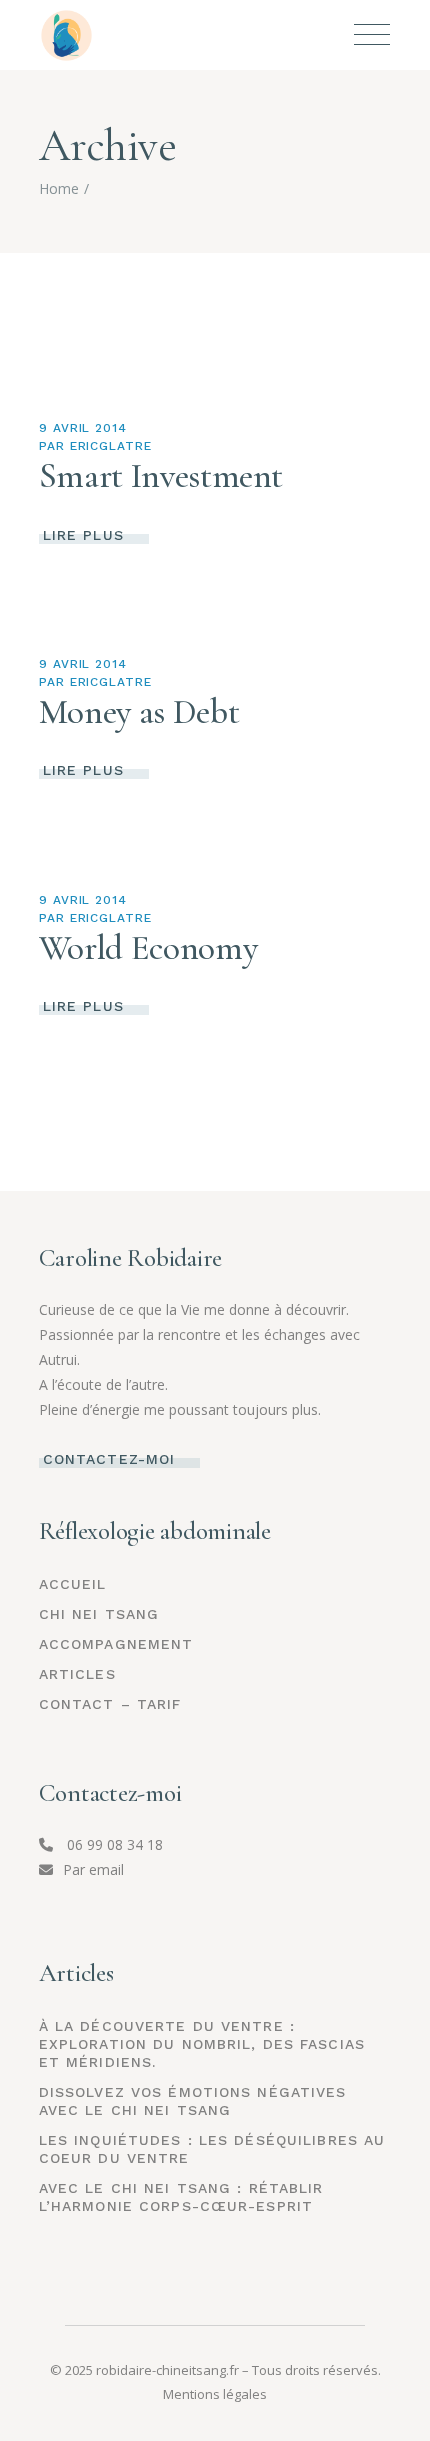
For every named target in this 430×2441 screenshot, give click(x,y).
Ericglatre (111, 446)
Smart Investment (161, 476)
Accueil (73, 1584)
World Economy (148, 948)
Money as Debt (139, 712)
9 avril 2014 (83, 428)
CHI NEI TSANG (99, 1614)
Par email (93, 1869)
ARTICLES (77, 1674)
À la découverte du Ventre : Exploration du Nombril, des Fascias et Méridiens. (202, 2044)
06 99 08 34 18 (113, 1844)
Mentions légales (215, 2394)
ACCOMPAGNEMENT (116, 1644)
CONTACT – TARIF (110, 1704)
